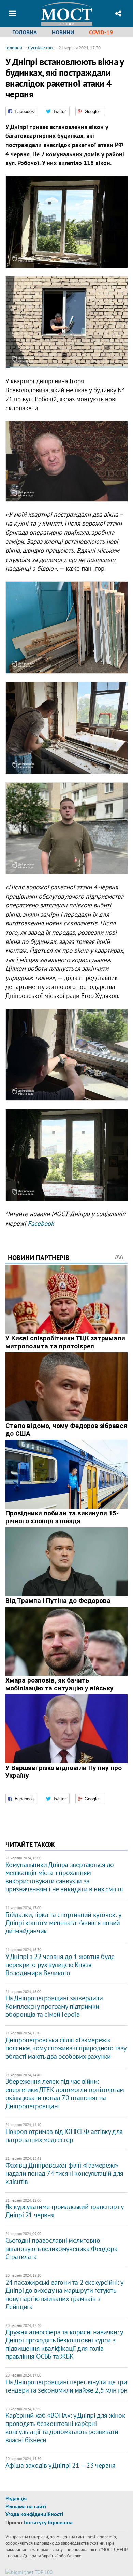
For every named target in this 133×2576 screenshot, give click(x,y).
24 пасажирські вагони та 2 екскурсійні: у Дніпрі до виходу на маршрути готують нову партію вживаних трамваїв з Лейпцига (64, 2295)
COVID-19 (101, 32)
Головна (25, 32)
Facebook (41, 1223)
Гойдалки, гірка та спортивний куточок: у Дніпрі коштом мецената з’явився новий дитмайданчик (63, 1923)
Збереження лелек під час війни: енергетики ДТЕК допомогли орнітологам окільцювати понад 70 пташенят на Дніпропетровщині (65, 2094)
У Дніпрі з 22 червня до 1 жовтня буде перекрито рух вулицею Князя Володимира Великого (60, 1965)
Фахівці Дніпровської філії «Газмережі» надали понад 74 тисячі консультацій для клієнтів (64, 2173)
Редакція (16, 2498)
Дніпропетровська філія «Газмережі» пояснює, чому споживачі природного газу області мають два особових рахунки (66, 2048)
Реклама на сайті (26, 2506)
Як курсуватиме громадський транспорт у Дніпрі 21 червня (64, 2211)
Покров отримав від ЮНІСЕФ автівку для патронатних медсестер (64, 2136)
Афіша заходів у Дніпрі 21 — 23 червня (61, 2465)
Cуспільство (40, 48)
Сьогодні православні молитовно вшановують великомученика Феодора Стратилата (62, 2249)
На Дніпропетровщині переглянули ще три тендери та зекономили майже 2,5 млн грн (66, 2386)
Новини (63, 32)
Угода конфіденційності (34, 2514)
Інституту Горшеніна (48, 2522)
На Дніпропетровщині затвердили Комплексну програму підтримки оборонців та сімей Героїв (54, 2006)
